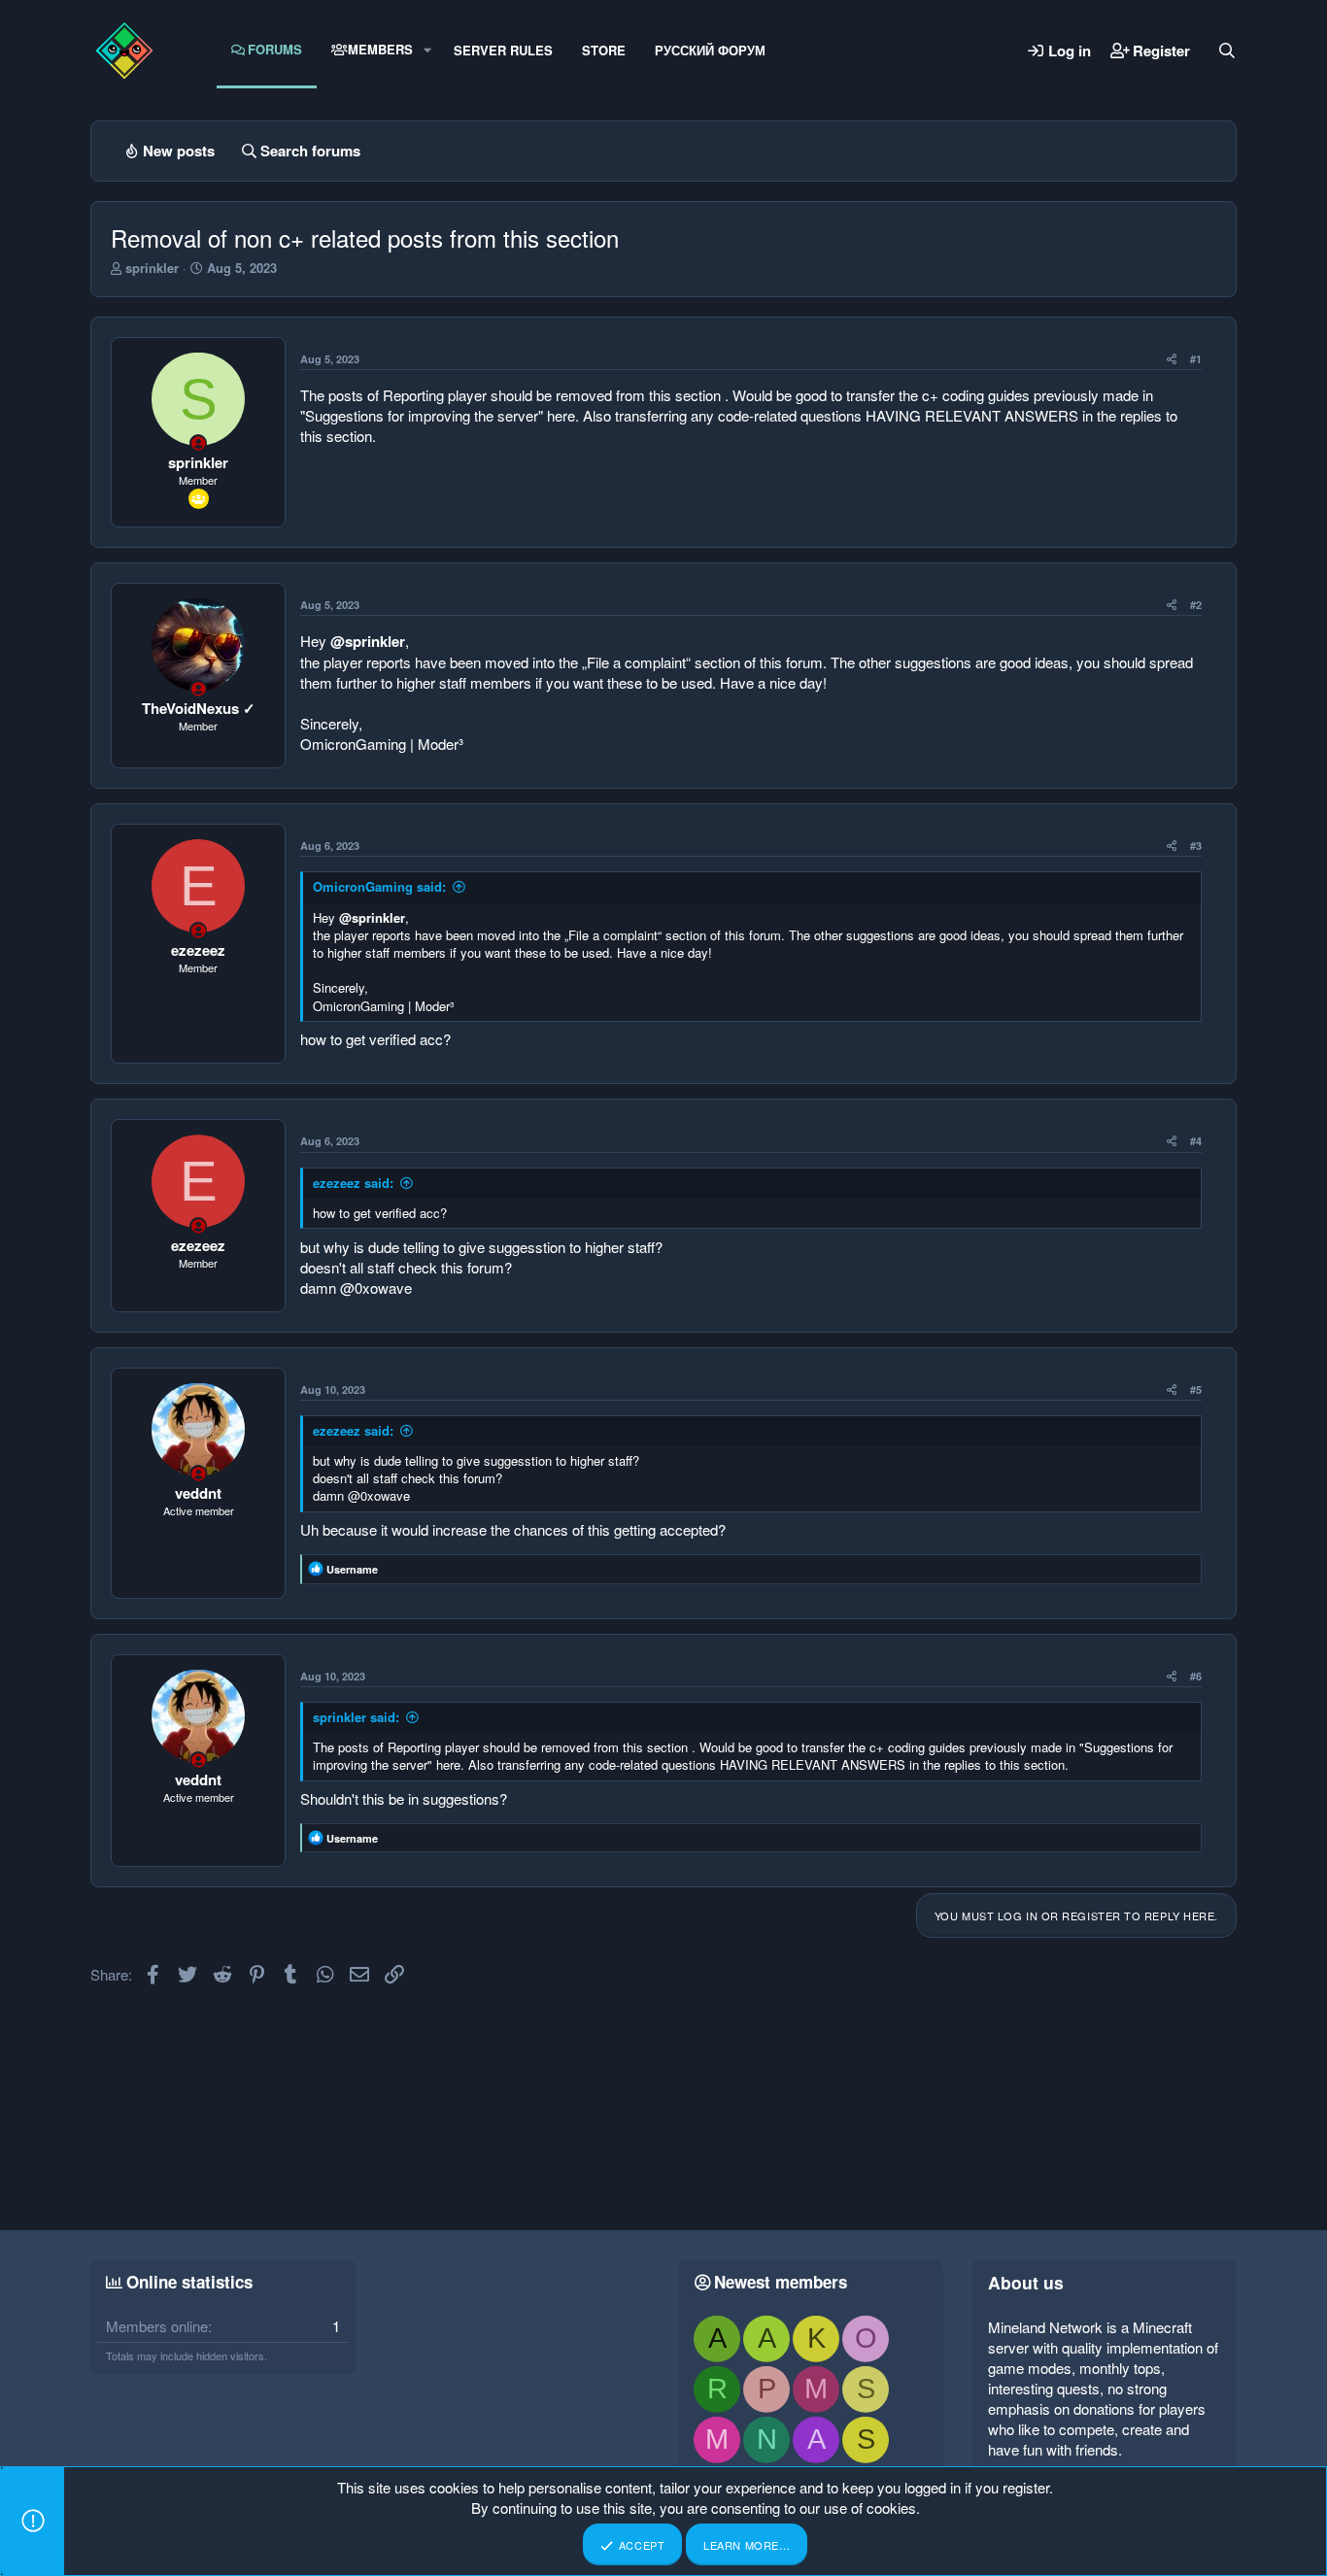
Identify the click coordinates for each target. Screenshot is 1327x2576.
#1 (1196, 359)
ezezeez (198, 950)
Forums (275, 49)
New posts (179, 151)
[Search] (1227, 51)
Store (604, 50)
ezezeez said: (353, 1183)
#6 (1196, 1676)
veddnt (198, 1493)
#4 (1196, 1141)
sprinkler (152, 268)
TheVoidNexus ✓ (199, 708)
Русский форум (710, 50)
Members (380, 49)
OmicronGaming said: (379, 886)
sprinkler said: (356, 1717)
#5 (1196, 1390)
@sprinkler (368, 641)
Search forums (310, 151)
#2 (1196, 605)
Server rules (503, 50)
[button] (427, 50)
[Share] (1172, 359)
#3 (1196, 846)
